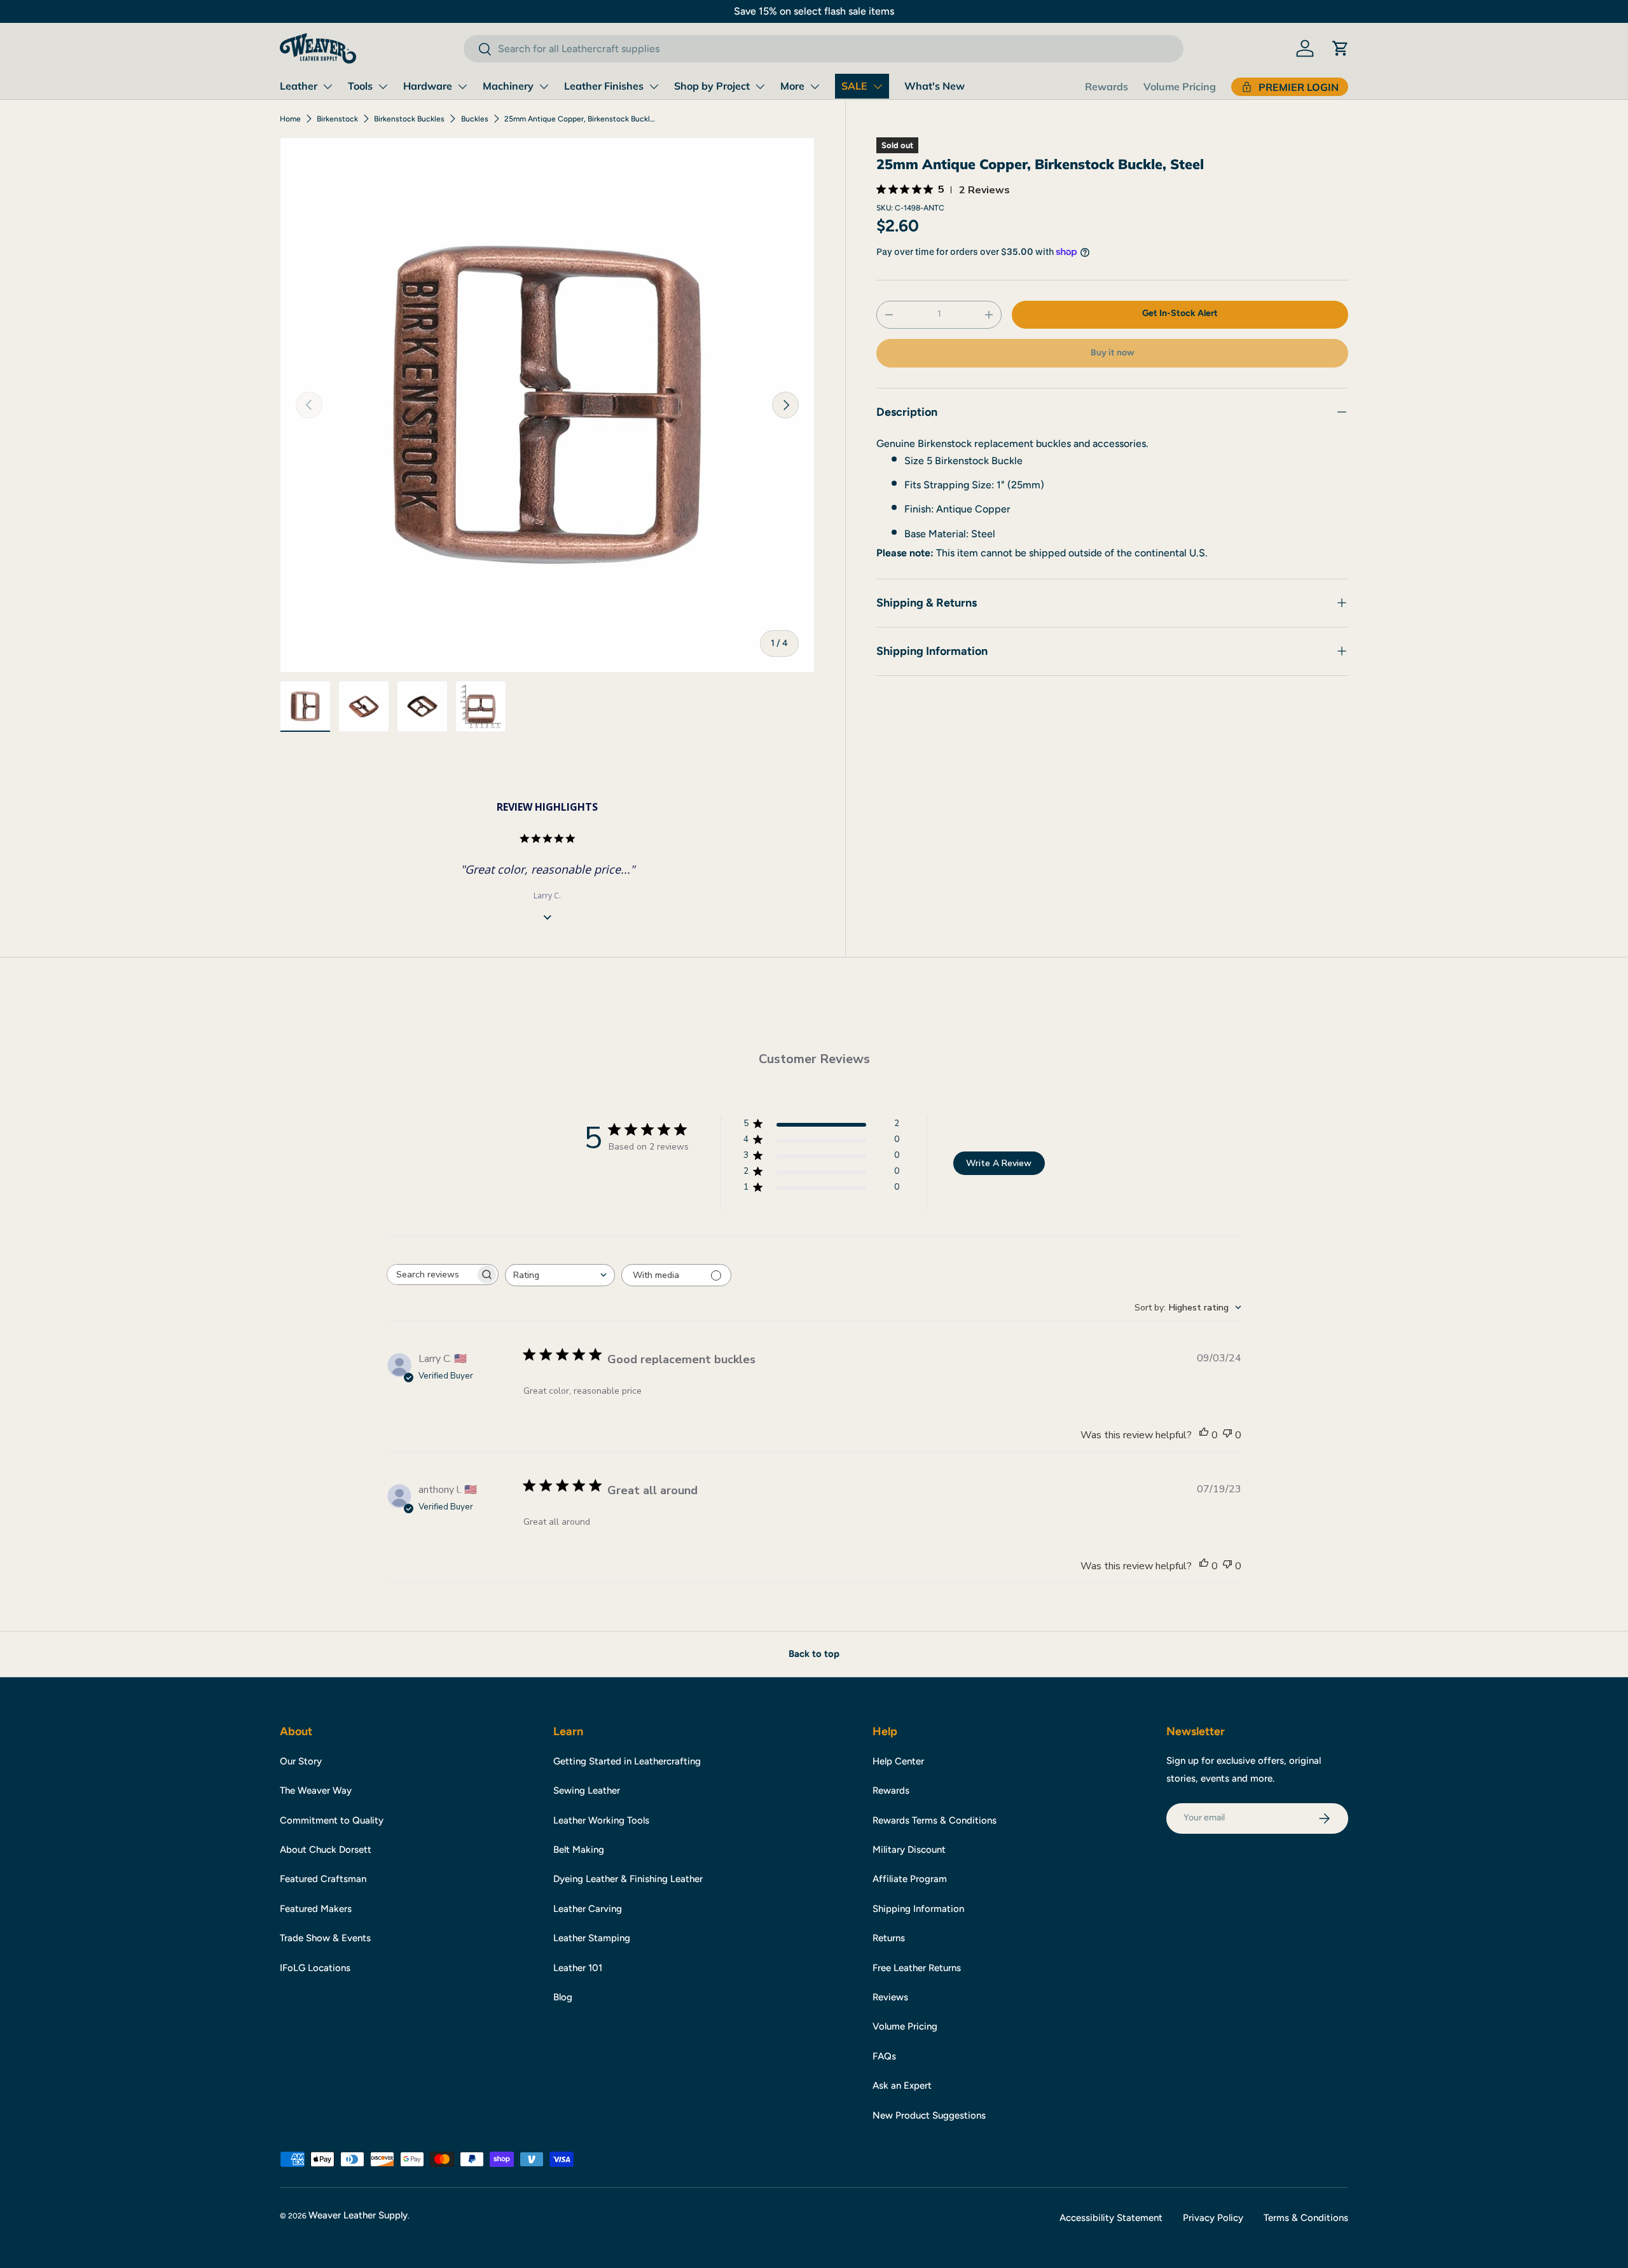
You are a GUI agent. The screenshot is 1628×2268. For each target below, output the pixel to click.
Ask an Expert (902, 2086)
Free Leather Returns (917, 1968)
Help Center (898, 1761)
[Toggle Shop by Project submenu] (760, 86)
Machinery (508, 86)
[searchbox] (431, 1275)
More (792, 86)
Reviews (890, 1997)
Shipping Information (918, 1909)
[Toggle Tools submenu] (383, 86)
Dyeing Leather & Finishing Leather (628, 1879)
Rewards (1107, 86)
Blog (563, 1997)
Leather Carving (588, 1909)
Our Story (301, 1761)
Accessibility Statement (1111, 2218)
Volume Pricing (1180, 86)
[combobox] (823, 49)
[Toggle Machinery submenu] (544, 86)
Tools (360, 86)
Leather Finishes (604, 86)
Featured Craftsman (323, 1879)
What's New (935, 86)
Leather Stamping (592, 1938)
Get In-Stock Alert (1180, 313)
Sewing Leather (587, 1790)
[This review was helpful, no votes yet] (1204, 1435)
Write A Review (999, 1163)
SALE (854, 86)
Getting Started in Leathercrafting (627, 1761)
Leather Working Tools (601, 1820)
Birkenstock (337, 119)
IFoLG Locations (315, 1968)
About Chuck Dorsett (326, 1850)
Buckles (475, 119)
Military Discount (909, 1850)
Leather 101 (578, 1968)
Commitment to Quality (332, 1820)
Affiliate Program (910, 1879)
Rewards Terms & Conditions (935, 1820)
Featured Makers (316, 1909)
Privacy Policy (1213, 2218)
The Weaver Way (316, 1790)
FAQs (884, 2056)
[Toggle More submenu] (815, 86)
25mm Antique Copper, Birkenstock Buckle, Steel (581, 119)
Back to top (814, 1654)
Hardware (428, 86)
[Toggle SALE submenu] (878, 86)
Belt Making (579, 1850)
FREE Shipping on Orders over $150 (810, 11)
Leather (299, 86)
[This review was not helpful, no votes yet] (1227, 1435)
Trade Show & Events (325, 1938)
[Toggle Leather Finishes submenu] (654, 86)
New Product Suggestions (929, 2115)
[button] (1341, 48)
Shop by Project (712, 86)
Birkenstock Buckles (409, 119)
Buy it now (1113, 353)
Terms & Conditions (1306, 2218)
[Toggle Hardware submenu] (462, 86)
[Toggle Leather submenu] (328, 86)
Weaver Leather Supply (358, 2215)
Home (290, 119)
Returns (889, 1938)
